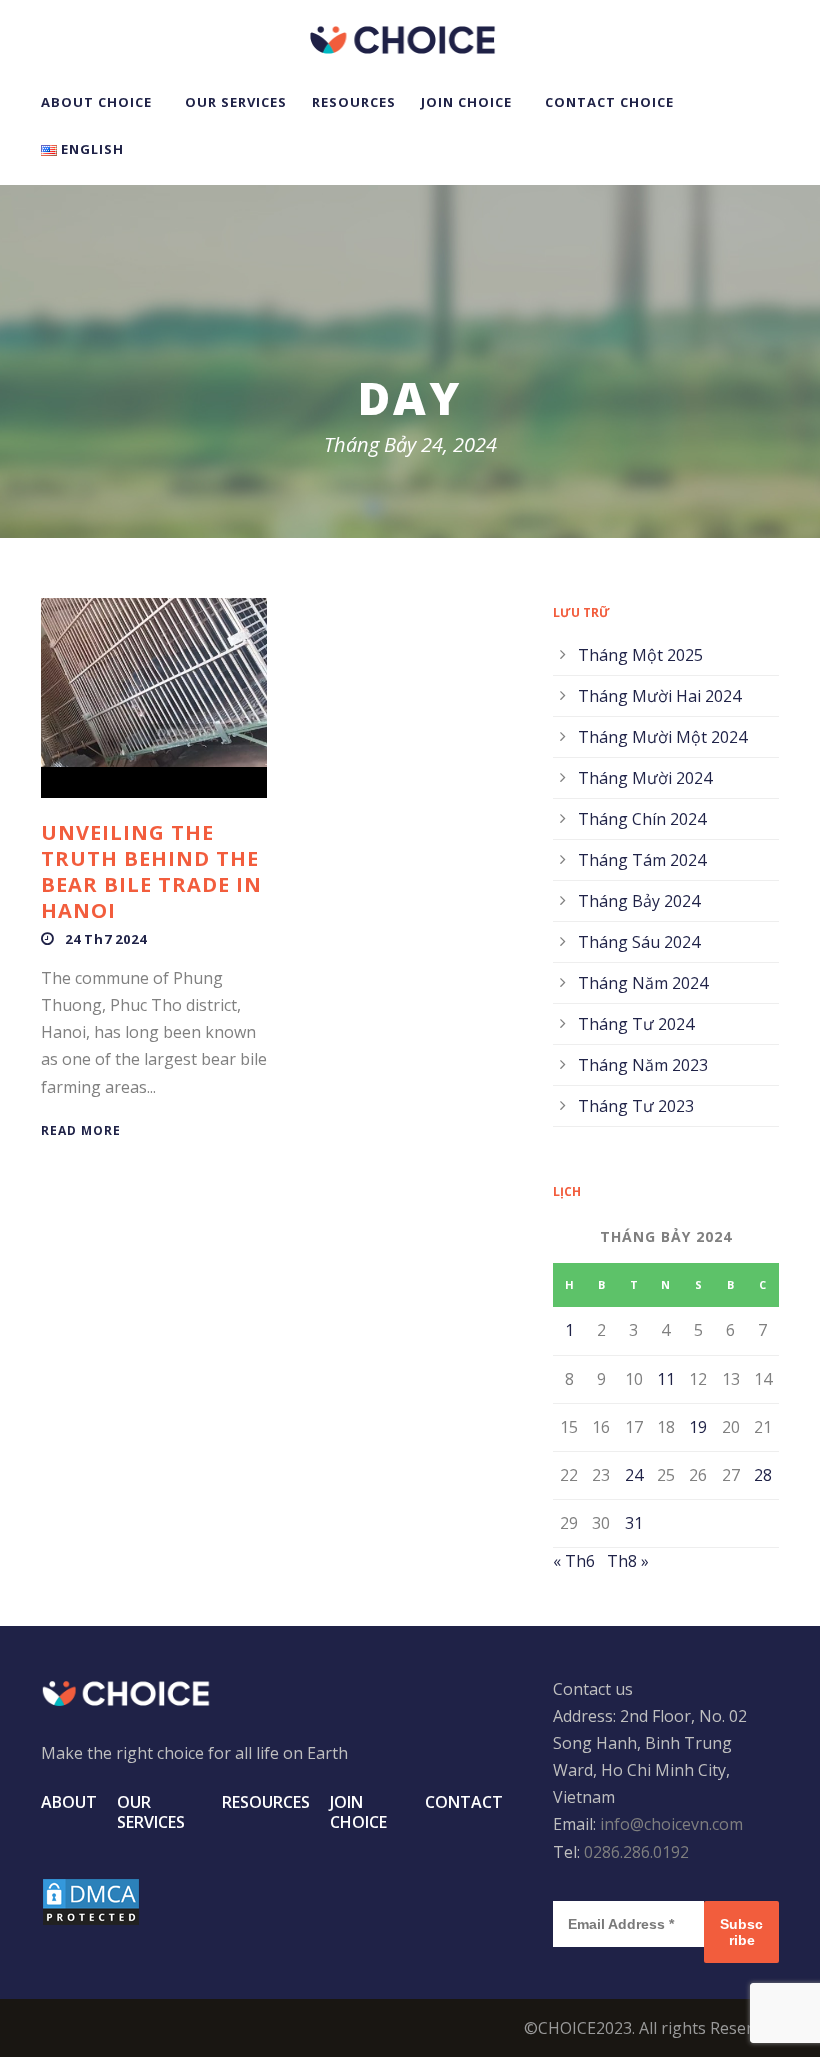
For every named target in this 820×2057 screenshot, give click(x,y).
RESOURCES (354, 102)
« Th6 (574, 1561)
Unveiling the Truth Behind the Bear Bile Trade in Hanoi (151, 871)
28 (763, 1475)
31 (634, 1523)
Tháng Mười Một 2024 (662, 737)
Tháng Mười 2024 (645, 778)
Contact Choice (609, 102)
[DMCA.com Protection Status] (91, 1901)
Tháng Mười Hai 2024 (659, 696)
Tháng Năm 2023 (643, 1065)
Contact (464, 1802)
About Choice (96, 102)
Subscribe (741, 1932)
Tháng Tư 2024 (636, 1024)
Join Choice (466, 102)
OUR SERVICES (236, 102)
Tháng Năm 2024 (643, 983)
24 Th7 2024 (106, 939)
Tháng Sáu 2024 (639, 942)
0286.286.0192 (636, 1852)
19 (698, 1427)
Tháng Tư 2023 (636, 1106)
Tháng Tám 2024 (642, 860)
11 (666, 1379)
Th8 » (628, 1561)
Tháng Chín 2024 (642, 819)
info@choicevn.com (671, 1824)
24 (634, 1475)
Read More (81, 1130)
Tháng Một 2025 (640, 655)
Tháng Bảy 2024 (639, 901)
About (69, 1802)
